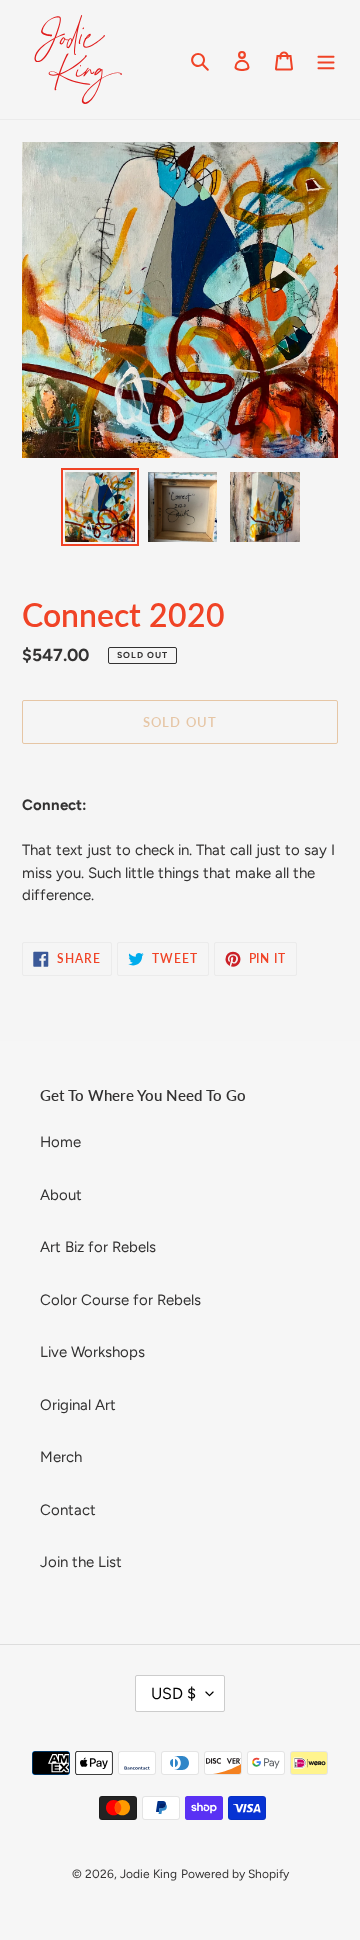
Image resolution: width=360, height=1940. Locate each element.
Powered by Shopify (235, 1874)
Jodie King (148, 1874)
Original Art (78, 1405)
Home (60, 1142)
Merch (61, 1457)
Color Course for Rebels (120, 1300)
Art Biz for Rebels (98, 1247)
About (61, 1195)
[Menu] (326, 59)
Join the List (81, 1562)
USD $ (173, 1693)
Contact (68, 1510)
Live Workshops (92, 1352)
